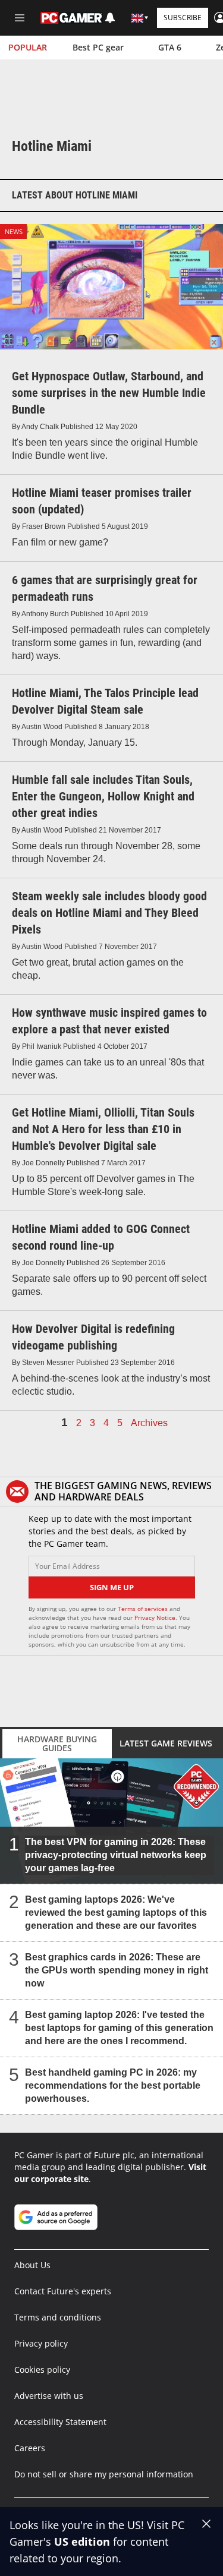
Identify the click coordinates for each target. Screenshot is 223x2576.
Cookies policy (42, 2370)
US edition (82, 2542)
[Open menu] (20, 18)
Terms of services (144, 1609)
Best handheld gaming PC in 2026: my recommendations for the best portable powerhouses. (113, 2085)
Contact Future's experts (63, 2291)
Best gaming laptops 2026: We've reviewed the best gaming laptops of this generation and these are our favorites (116, 1913)
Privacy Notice (155, 1618)
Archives (149, 1423)
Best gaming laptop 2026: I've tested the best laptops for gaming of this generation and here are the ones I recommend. (119, 2028)
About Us (32, 2265)
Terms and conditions (58, 2317)
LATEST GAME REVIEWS (166, 1743)
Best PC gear (98, 47)
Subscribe (183, 18)
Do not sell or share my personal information (104, 2474)
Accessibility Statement (60, 2422)
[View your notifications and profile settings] (110, 18)
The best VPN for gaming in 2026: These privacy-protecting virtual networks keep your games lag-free (116, 1855)
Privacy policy (41, 2343)
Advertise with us (49, 2396)
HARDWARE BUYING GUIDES (57, 1743)
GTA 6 (170, 47)
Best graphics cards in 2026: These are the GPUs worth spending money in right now (117, 1970)
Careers (30, 2448)
